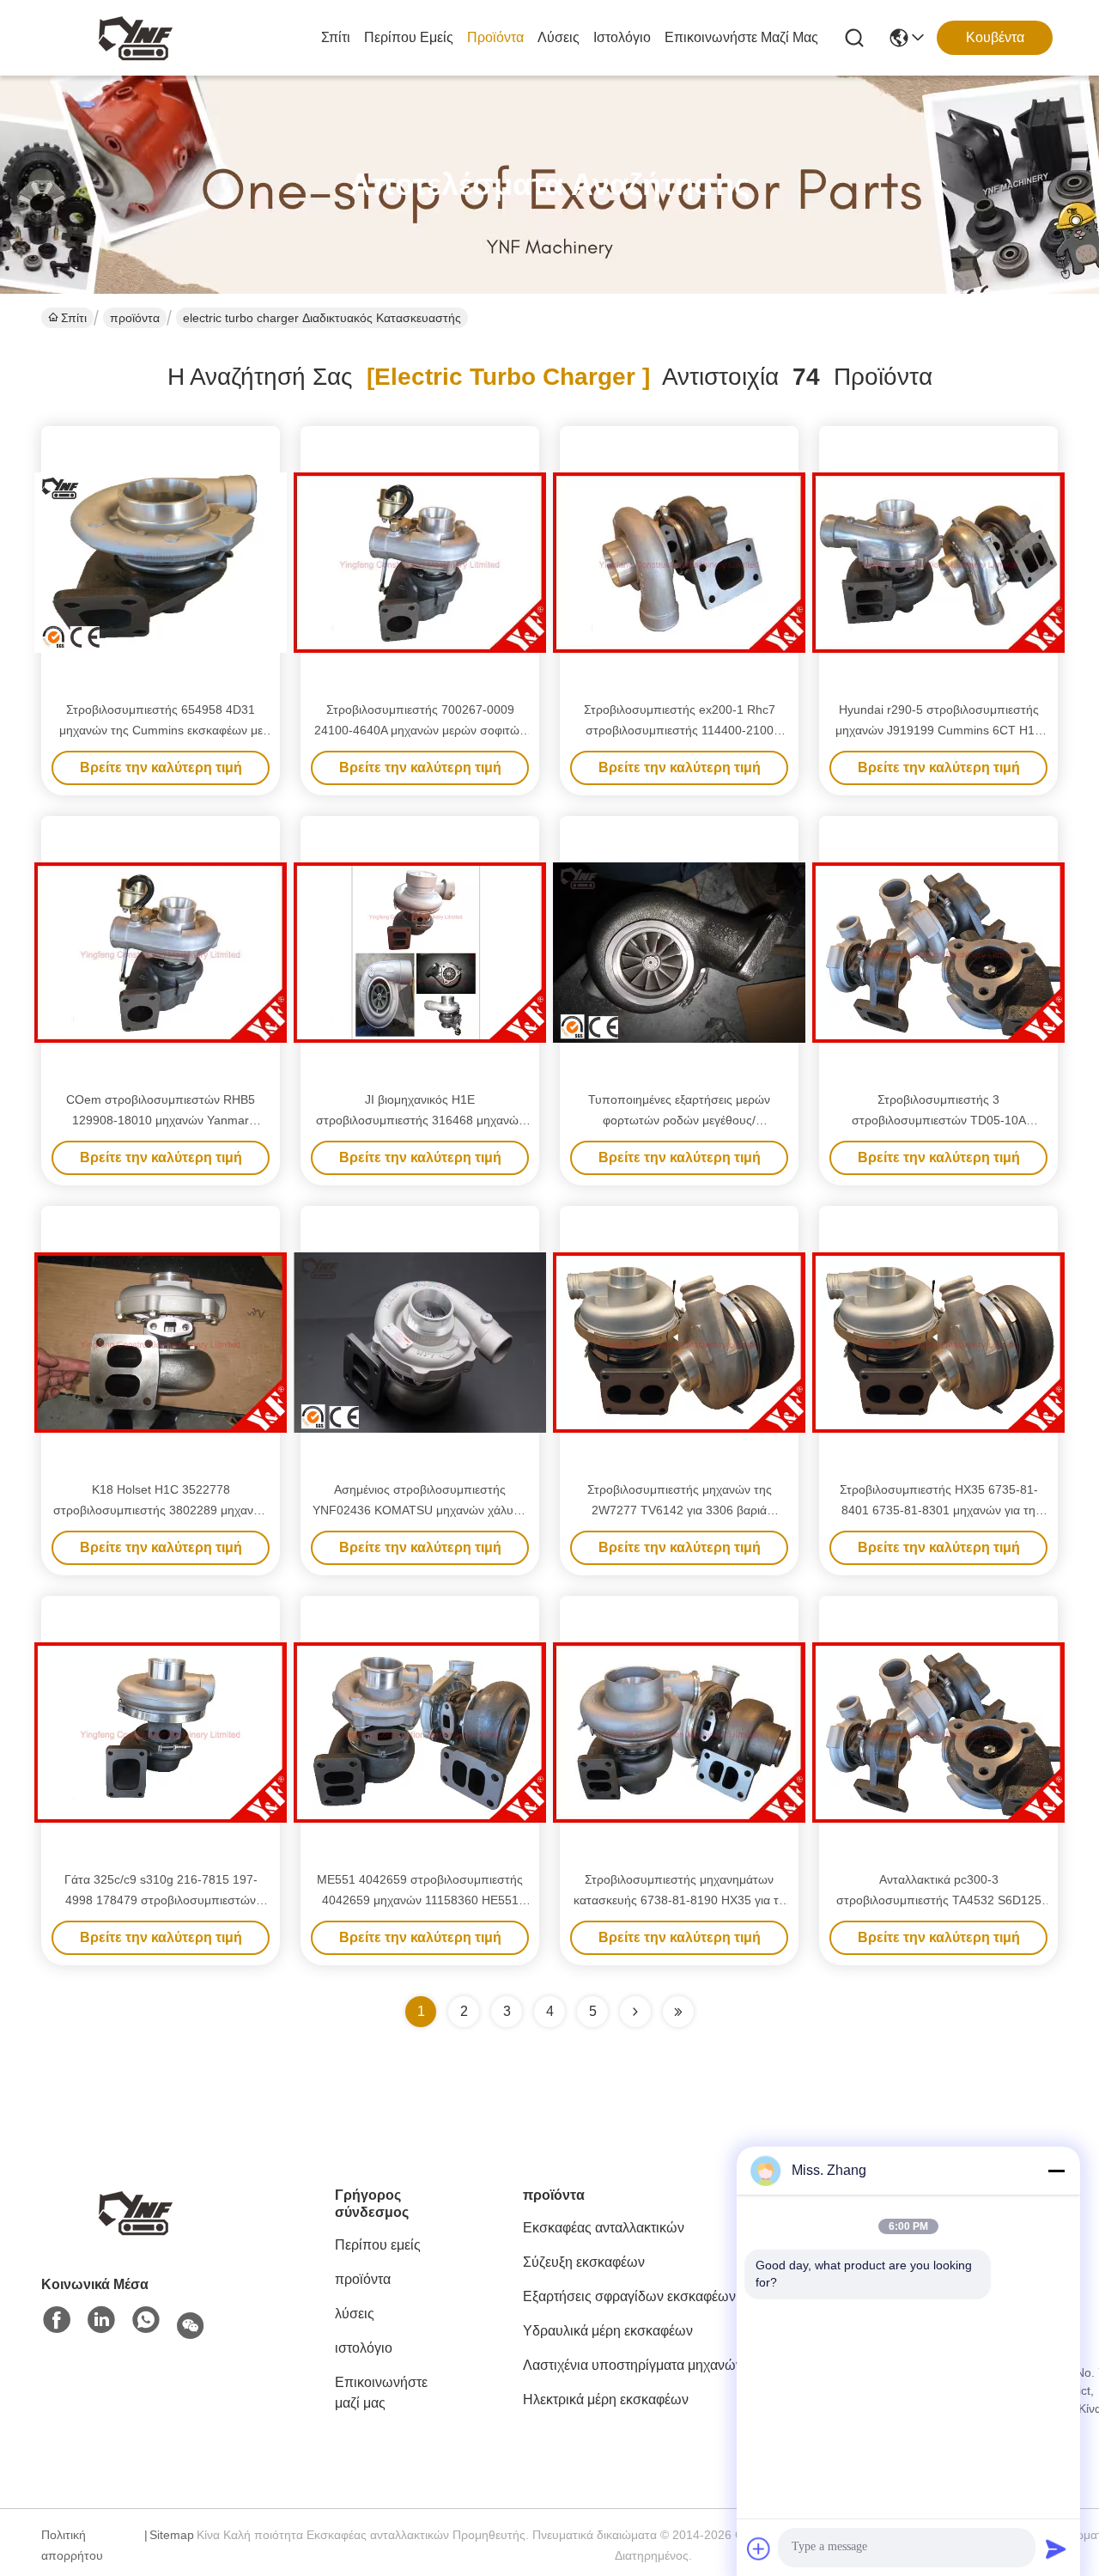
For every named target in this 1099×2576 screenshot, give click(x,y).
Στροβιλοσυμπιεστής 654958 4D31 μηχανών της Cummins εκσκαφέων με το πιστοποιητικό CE (161, 730)
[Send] (1056, 2549)
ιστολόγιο (622, 37)
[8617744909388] (146, 2321)
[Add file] (759, 2549)
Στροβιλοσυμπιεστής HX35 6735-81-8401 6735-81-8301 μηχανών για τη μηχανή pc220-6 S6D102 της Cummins (938, 1510)
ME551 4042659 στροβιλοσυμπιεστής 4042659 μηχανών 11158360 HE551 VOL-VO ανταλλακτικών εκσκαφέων (420, 1900)
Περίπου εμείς (409, 37)
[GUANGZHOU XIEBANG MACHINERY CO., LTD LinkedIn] (101, 2321)
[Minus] (1056, 2171)
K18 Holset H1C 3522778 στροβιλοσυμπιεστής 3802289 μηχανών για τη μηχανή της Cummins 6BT (161, 1510)
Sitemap (172, 2535)
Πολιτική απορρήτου (72, 2545)
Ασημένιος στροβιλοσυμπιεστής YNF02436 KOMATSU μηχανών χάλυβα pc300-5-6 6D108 (420, 1510)
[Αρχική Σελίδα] (136, 2211)
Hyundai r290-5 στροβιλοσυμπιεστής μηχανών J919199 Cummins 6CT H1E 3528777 (939, 730)
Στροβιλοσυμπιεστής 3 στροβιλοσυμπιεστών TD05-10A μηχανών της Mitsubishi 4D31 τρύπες (939, 1120)
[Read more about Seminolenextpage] (635, 2012)
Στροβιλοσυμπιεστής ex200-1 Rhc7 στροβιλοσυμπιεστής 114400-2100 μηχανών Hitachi (680, 730)
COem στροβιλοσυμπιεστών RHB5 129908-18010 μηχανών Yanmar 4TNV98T (161, 1120)
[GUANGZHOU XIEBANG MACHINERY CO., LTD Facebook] (57, 2321)
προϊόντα (495, 37)
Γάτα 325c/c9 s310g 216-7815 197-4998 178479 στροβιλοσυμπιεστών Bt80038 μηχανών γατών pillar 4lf (161, 1900)
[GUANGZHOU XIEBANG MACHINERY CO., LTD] (136, 38)
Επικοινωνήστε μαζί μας (741, 37)
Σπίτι (336, 37)
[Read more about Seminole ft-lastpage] (678, 2012)
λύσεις (559, 37)
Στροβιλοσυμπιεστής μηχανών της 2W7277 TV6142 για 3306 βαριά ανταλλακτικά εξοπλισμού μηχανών (680, 1510)
